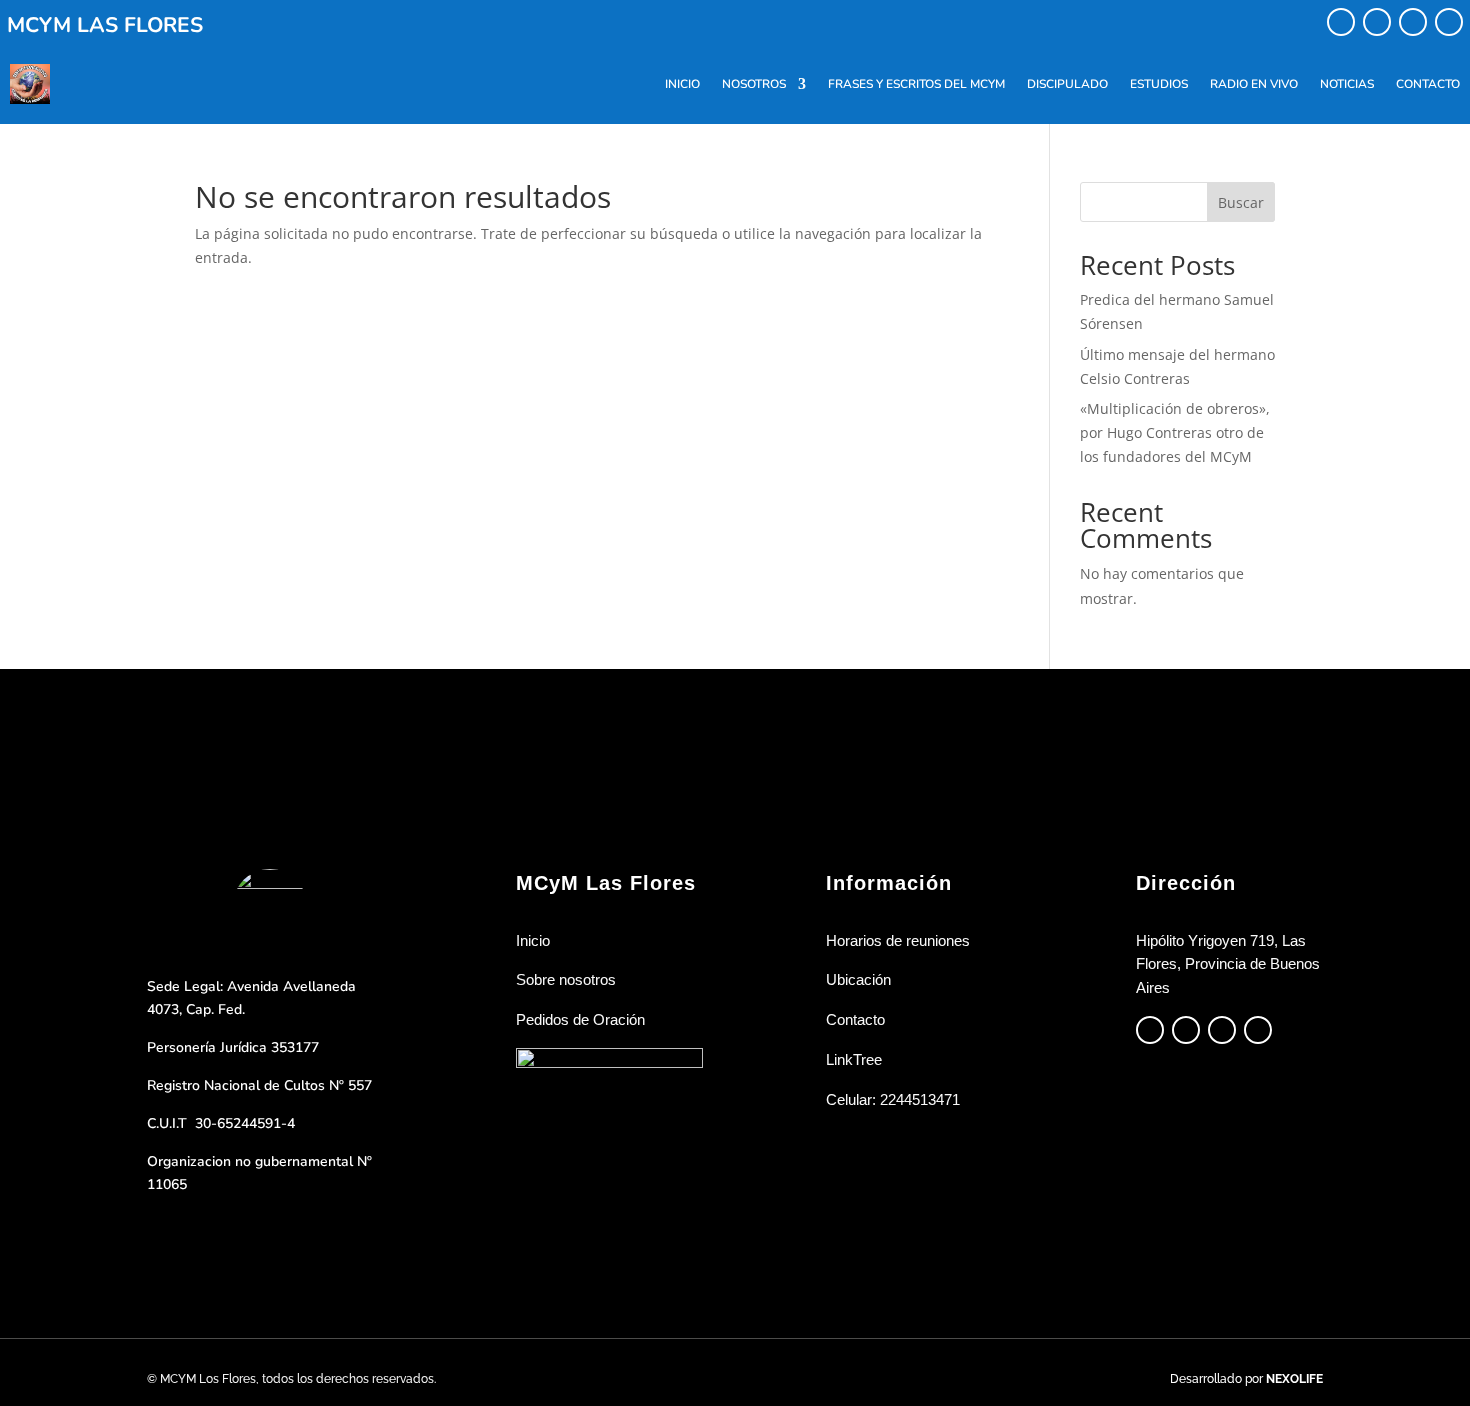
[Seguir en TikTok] (1413, 22)
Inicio (682, 84)
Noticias (1347, 84)
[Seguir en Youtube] (1449, 22)
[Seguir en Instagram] (1377, 22)
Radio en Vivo (1254, 84)
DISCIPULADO (1067, 84)
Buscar (1241, 202)
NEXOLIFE (1294, 1379)
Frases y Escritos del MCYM (916, 84)
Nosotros (754, 84)
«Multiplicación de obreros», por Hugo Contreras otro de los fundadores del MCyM (1175, 432)
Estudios (1159, 84)
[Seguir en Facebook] (1341, 22)
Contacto (1428, 84)
